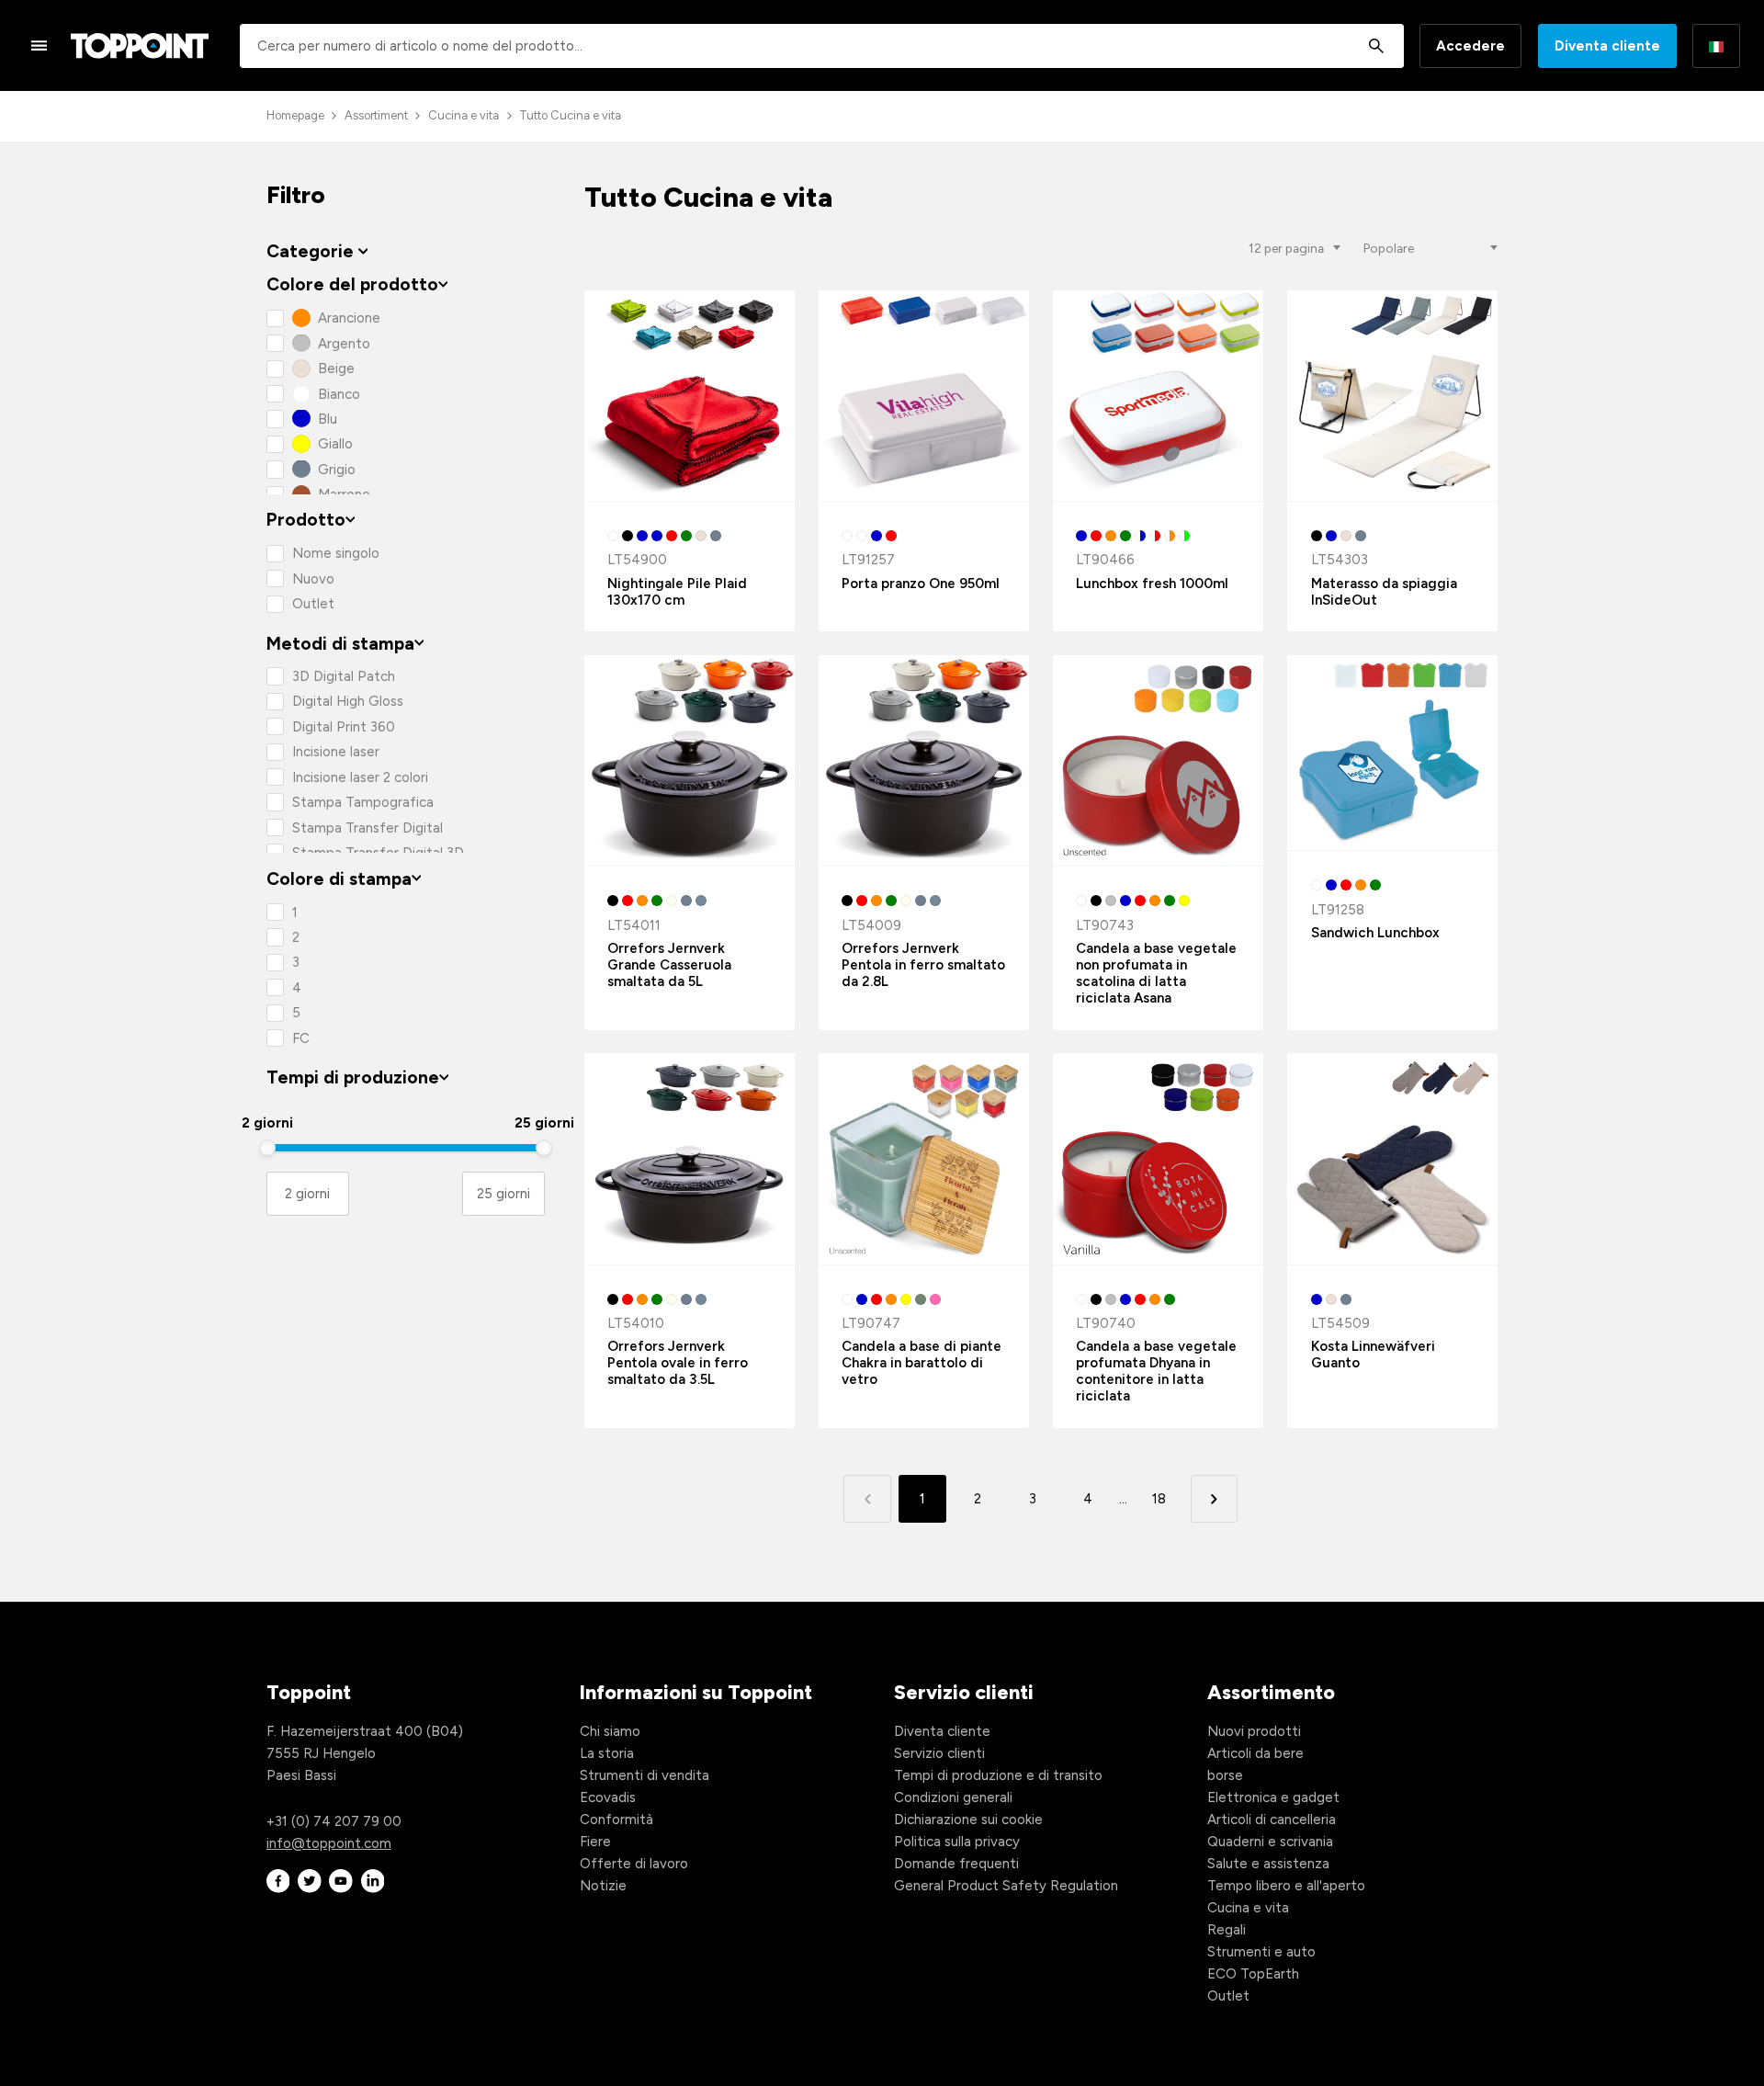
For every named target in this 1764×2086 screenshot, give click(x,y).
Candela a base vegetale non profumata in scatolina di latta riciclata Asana (1156, 973)
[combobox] (822, 46)
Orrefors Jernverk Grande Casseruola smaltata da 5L (669, 965)
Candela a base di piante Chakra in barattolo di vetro (922, 1363)
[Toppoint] (140, 46)
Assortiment (376, 115)
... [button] (1123, 1499)
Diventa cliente (1607, 46)
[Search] (1376, 46)
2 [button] (978, 1499)
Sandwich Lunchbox (1375, 933)
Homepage (295, 115)
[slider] (267, 1148)
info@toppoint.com (329, 1843)
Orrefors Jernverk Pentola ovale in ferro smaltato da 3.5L (678, 1363)
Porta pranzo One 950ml (921, 584)
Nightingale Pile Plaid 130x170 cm (677, 592)
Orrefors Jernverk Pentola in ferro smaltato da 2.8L (923, 965)
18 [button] (1159, 1499)
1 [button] (922, 1499)
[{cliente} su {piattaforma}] (278, 1882)
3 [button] (1033, 1499)
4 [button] (1088, 1499)
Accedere (1470, 46)
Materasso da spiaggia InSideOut (1384, 592)
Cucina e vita (464, 115)
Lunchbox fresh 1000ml (1152, 584)
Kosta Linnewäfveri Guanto (1373, 1355)
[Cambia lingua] (1716, 46)
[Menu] (40, 45)
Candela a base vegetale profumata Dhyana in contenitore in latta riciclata (1156, 1371)
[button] (1214, 1498)
